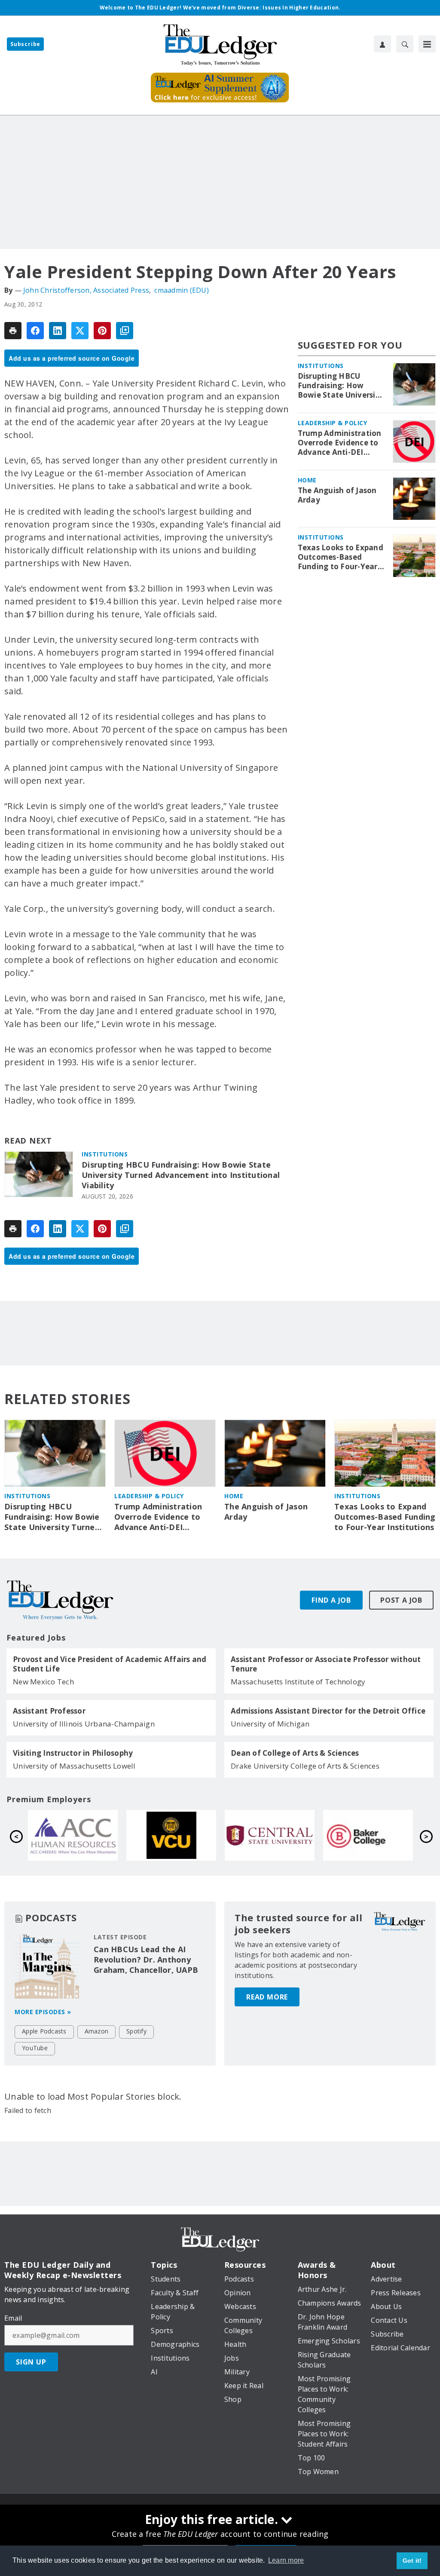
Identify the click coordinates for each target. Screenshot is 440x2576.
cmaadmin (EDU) (182, 290)
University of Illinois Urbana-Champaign (84, 1724)
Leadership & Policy (333, 423)
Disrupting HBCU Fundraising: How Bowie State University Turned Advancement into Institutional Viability (181, 1175)
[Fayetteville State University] (73, 1835)
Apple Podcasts (44, 2031)
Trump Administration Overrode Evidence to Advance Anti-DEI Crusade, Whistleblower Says (340, 443)
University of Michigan (270, 1724)
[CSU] (171, 1835)
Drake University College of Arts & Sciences (305, 1766)
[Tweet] (80, 331)
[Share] (35, 331)
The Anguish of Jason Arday (337, 495)
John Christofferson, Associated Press (86, 290)
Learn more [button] (286, 2560)
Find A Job (331, 1600)
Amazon (97, 2031)
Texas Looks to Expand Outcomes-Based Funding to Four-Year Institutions (341, 557)
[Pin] (102, 331)
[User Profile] (382, 44)
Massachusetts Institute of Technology (298, 1682)
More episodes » (43, 2012)
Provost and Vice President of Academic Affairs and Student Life (110, 1664)
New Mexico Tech (43, 1682)
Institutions (105, 1154)
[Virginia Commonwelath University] (368, 1835)
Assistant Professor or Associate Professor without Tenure (326, 1664)
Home (307, 480)
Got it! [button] (412, 2561)
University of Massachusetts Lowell (74, 1766)
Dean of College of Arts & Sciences (295, 1753)
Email (13, 2318)
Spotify (136, 2031)
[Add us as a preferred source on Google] (125, 331)
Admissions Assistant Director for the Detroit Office (328, 1711)
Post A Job (401, 1600)
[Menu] (427, 44)
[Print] (13, 331)
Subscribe (25, 44)
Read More (267, 1997)
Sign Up (31, 2362)
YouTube (35, 2048)
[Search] (405, 44)
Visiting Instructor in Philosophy (73, 1753)
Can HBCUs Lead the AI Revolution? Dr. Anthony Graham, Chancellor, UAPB (146, 1960)
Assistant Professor (49, 1711)
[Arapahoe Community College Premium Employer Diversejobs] (270, 1835)
